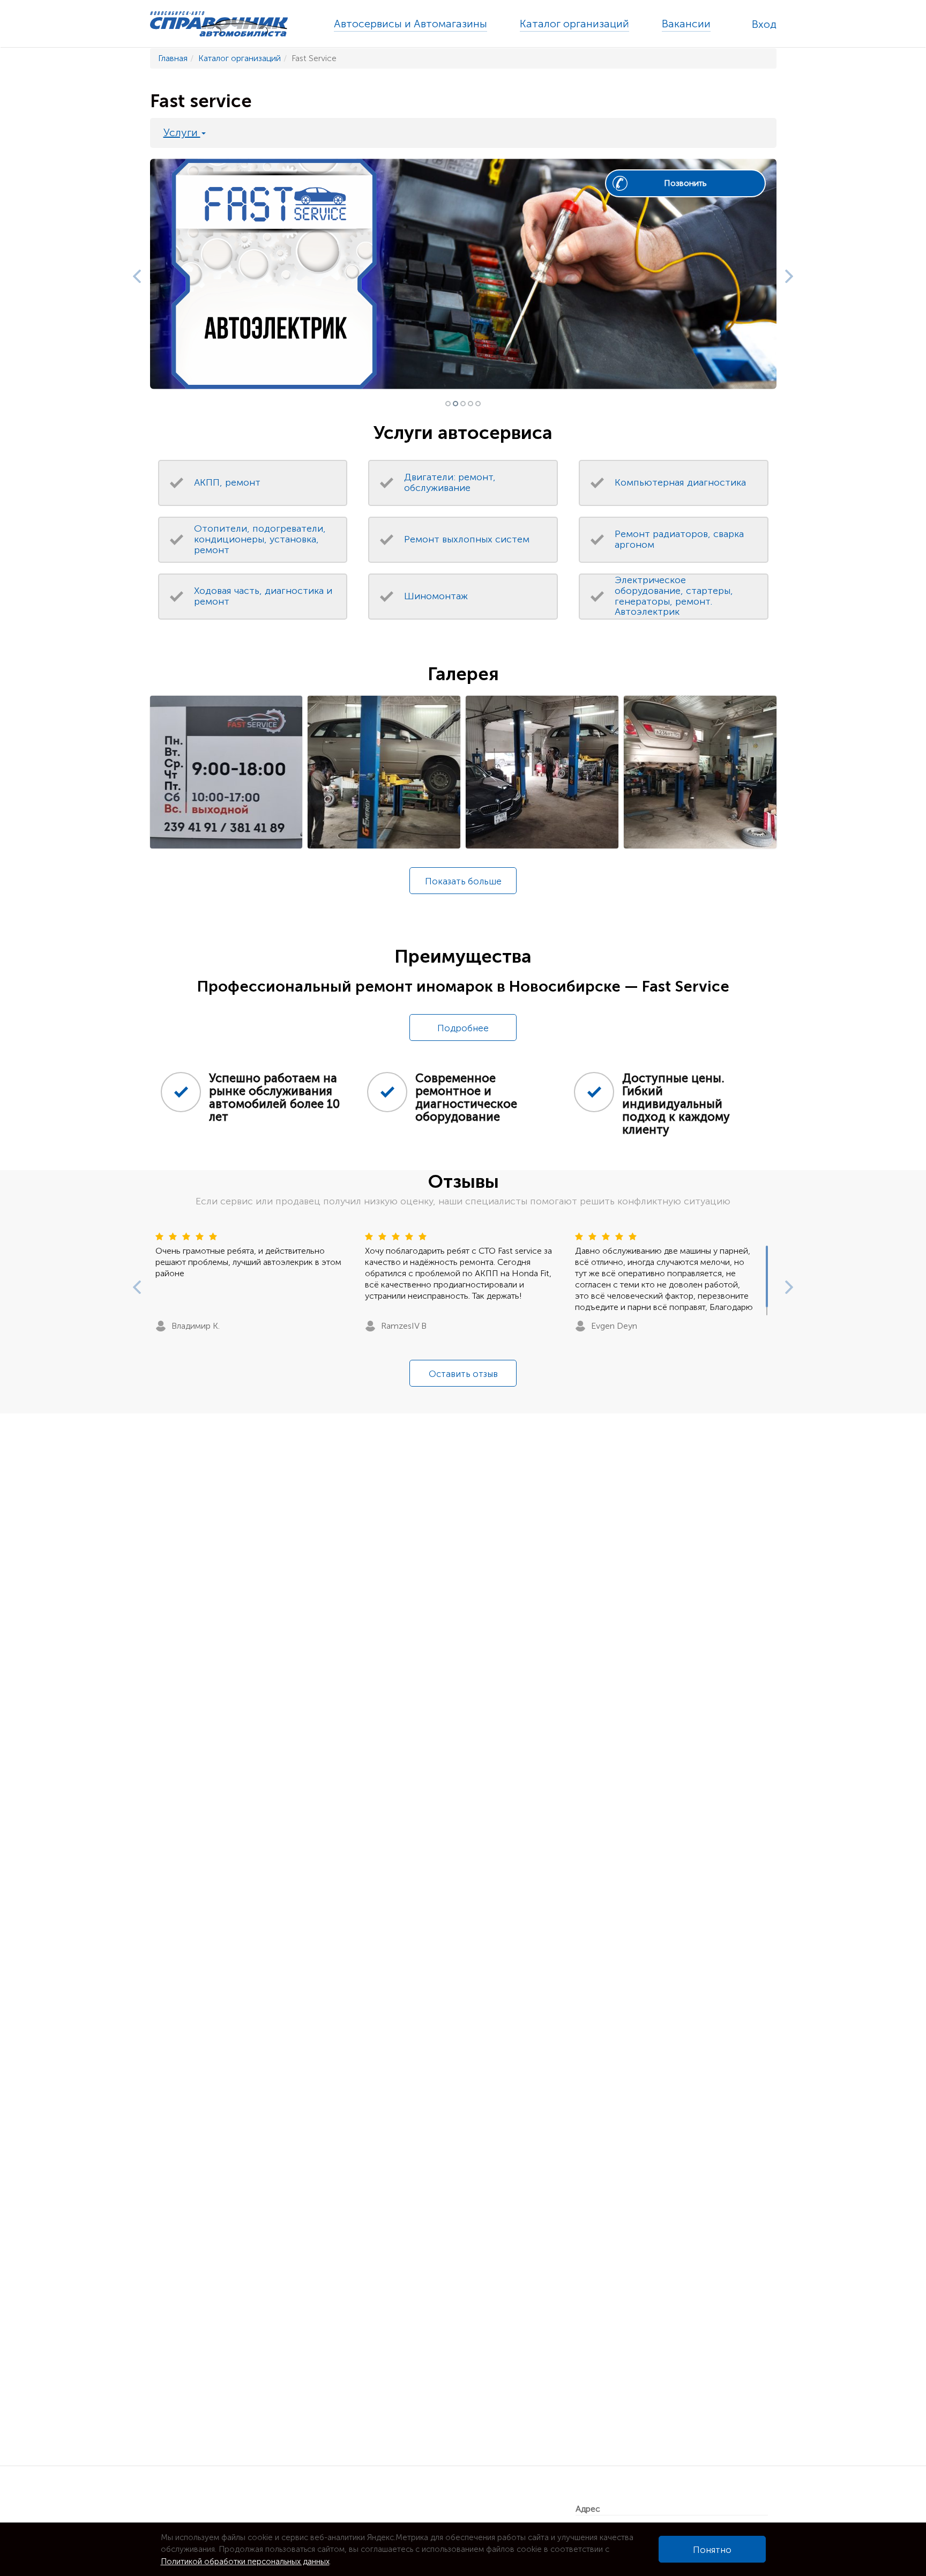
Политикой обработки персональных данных (245, 2562)
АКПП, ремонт (227, 482)
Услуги (182, 132)
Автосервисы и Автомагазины (410, 24)
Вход (764, 24)
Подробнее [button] (463, 1028)
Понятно (712, 2550)
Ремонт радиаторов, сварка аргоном (679, 539)
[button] (134, 274)
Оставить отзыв (463, 1374)
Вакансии (686, 24)
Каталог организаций (574, 24)
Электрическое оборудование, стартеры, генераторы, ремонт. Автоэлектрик (674, 596)
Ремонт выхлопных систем (467, 539)
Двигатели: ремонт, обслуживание (450, 482)
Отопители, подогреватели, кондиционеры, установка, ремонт (260, 539)
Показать (463, 881)
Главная (173, 58)
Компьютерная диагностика (680, 482)
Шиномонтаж (436, 596)
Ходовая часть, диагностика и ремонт (263, 596)
